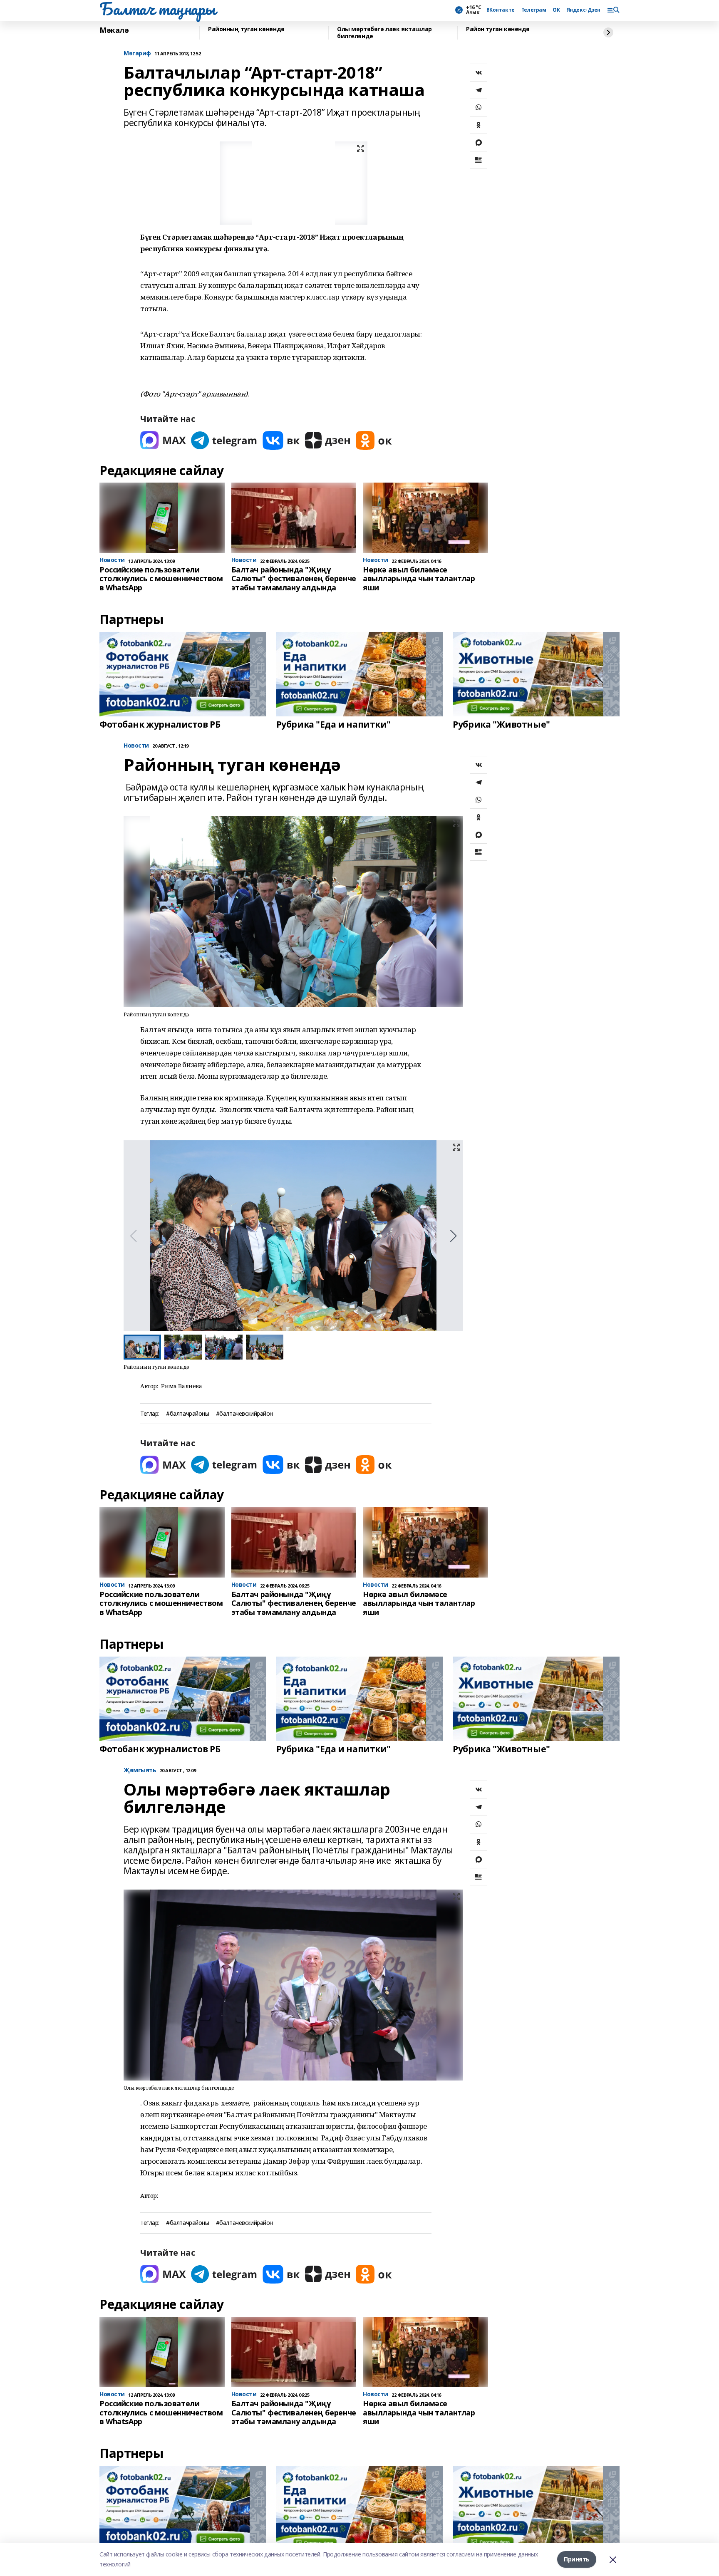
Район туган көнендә (498, 29)
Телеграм (534, 10)
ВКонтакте (501, 10)
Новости (136, 746)
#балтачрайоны (188, 1414)
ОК (556, 10)
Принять (577, 2559)
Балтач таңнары (157, 9)
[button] (453, 1236)
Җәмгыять (140, 1770)
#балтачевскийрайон (244, 1414)
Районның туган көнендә (246, 29)
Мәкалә (114, 30)
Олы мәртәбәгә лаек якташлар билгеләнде (384, 33)
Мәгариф (137, 53)
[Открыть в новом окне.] (163, 440)
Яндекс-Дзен (584, 10)
